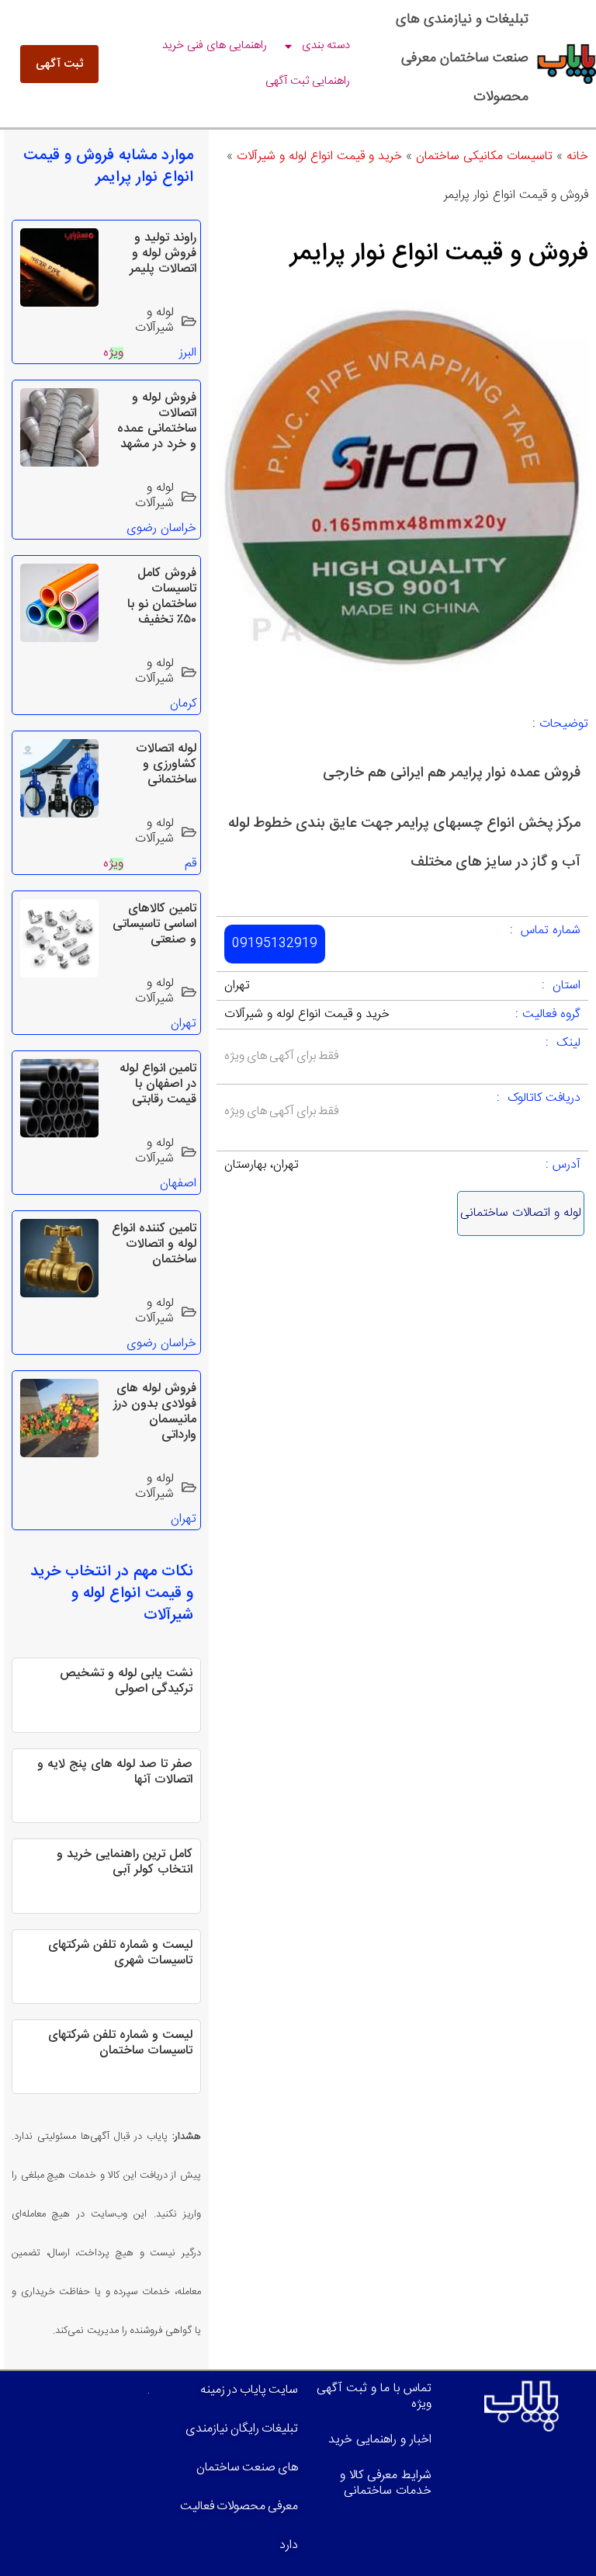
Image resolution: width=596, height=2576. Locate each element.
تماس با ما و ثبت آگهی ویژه (374, 2396)
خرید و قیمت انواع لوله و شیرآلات (319, 156)
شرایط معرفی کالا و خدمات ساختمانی (386, 2483)
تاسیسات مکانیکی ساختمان (484, 156)
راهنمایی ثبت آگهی (308, 81)
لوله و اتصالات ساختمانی (521, 1213)
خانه (577, 156)
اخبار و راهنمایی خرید (380, 2440)
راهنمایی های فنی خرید (215, 45)
